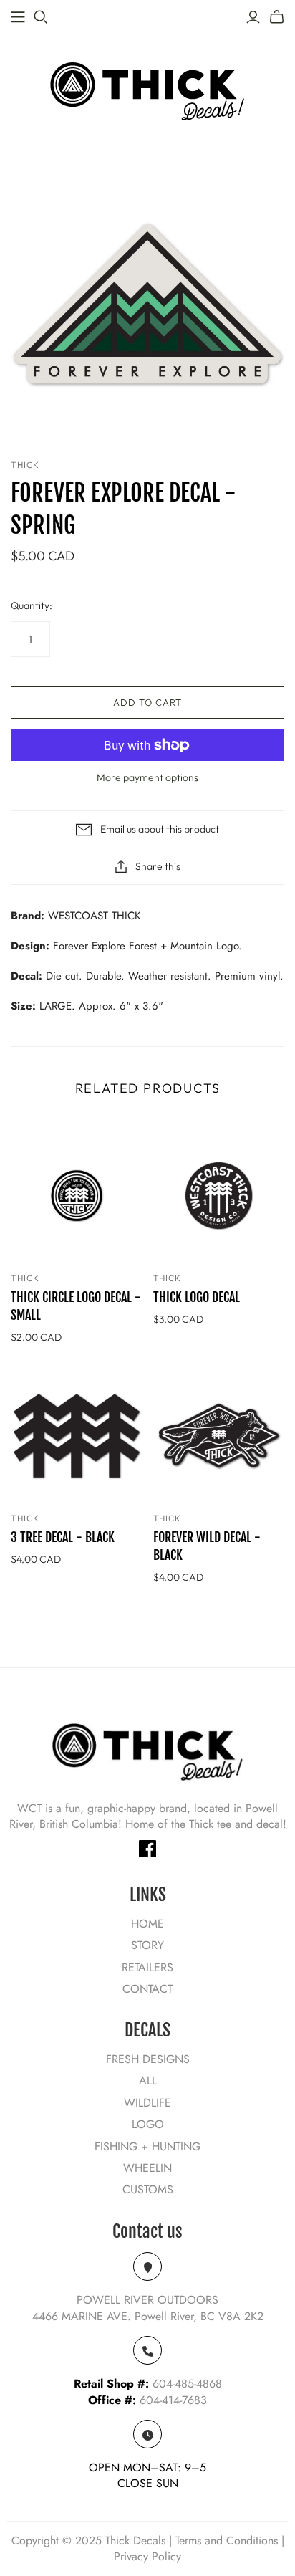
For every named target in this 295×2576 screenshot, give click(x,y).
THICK (25, 1278)
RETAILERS (147, 1967)
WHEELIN (147, 2168)
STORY (147, 1945)
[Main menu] (18, 17)
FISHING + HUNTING (147, 2146)
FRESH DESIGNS (148, 2059)
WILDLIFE (147, 2103)
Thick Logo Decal (197, 1297)
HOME (147, 1924)
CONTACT (147, 1989)
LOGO (148, 2124)
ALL (148, 2081)
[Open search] (41, 17)
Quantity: (32, 605)
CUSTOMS (148, 2189)
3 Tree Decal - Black (63, 1537)
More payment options (147, 777)
